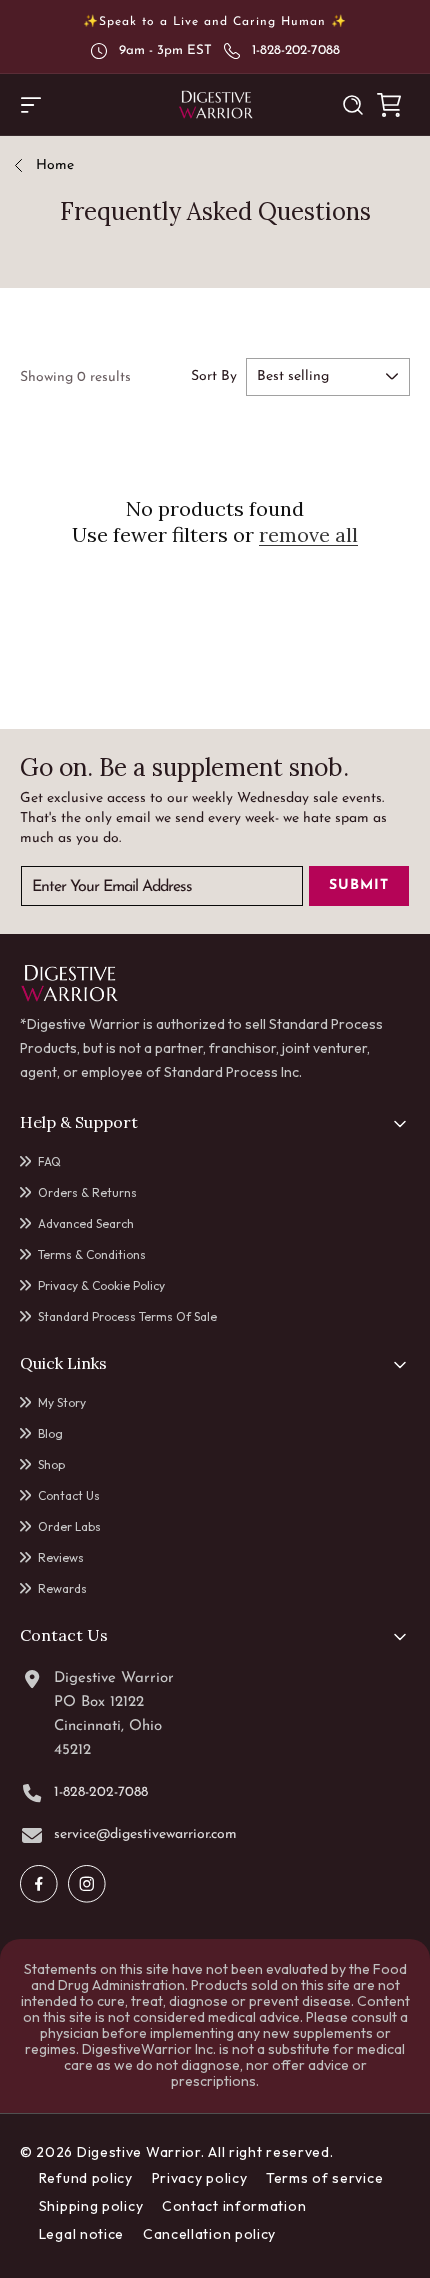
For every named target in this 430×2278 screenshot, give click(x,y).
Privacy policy (200, 2178)
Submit (359, 885)
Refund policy (86, 2178)
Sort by (214, 376)
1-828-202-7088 (296, 50)
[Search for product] (353, 105)
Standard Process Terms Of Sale (127, 1316)
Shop (51, 1464)
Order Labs (69, 1526)
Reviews (61, 1557)
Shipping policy (91, 2206)
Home (55, 165)
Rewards (62, 1588)
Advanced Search (86, 1223)
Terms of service (324, 2178)
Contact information (234, 2206)
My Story (62, 1402)
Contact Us (69, 1495)
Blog (50, 1433)
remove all (308, 534)
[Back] (25, 166)
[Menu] (31, 105)
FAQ (49, 1161)
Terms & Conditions (92, 1254)
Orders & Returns (87, 1192)
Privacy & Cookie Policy (101, 1285)
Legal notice (81, 2234)
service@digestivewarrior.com (145, 1835)
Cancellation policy (209, 2234)
